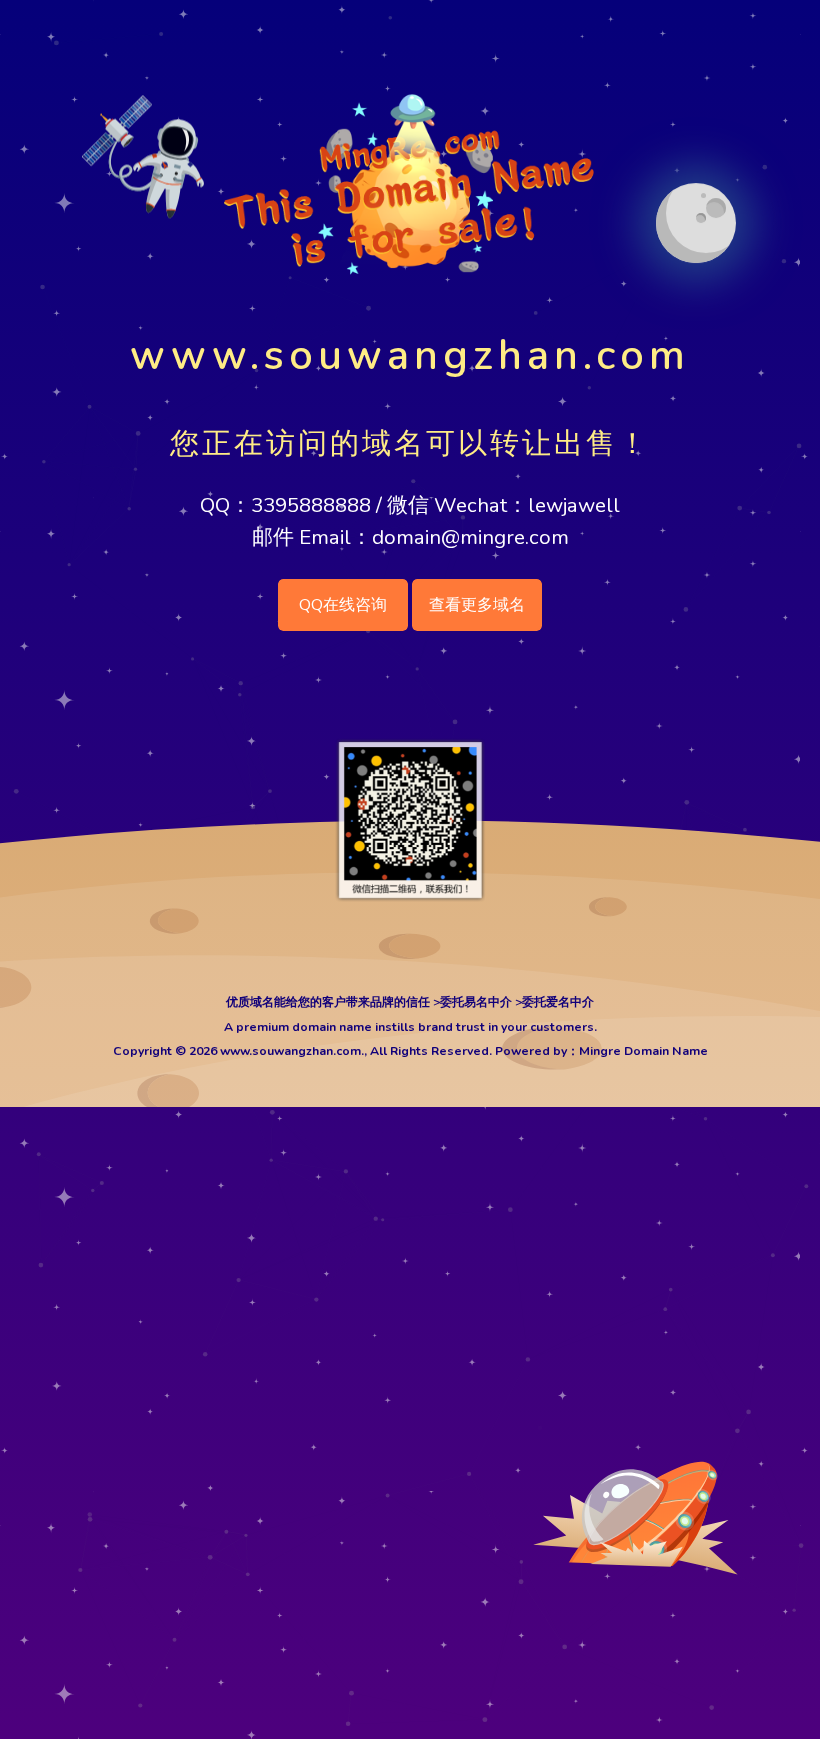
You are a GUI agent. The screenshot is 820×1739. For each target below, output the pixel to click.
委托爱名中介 (558, 1002)
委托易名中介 (476, 1002)
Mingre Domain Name (643, 1051)
